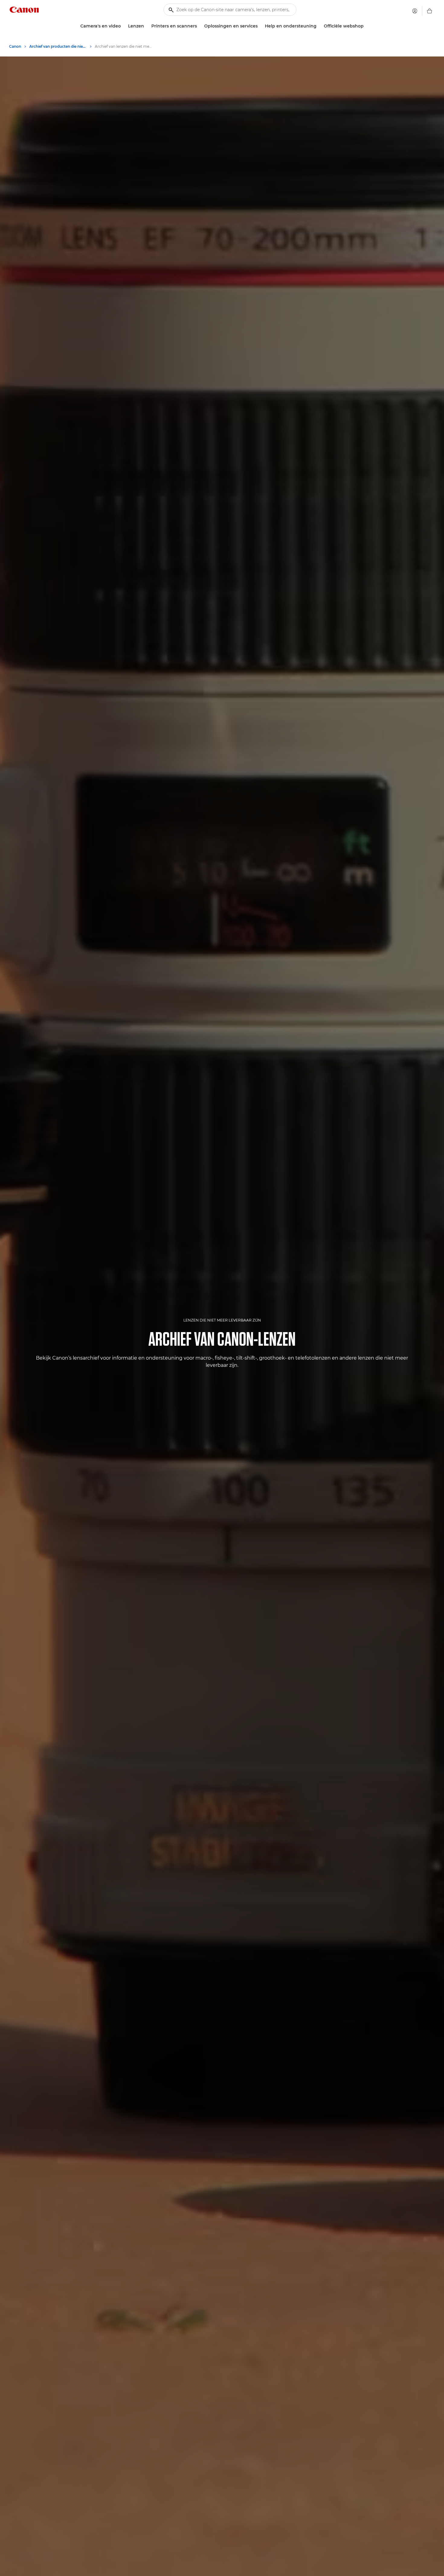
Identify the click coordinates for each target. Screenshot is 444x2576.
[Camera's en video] (123, 26)
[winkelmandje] (430, 11)
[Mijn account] (415, 11)
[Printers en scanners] (199, 26)
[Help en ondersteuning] (319, 26)
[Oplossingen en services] (260, 26)
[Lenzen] (146, 26)
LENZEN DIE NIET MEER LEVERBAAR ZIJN (222, 1320)
